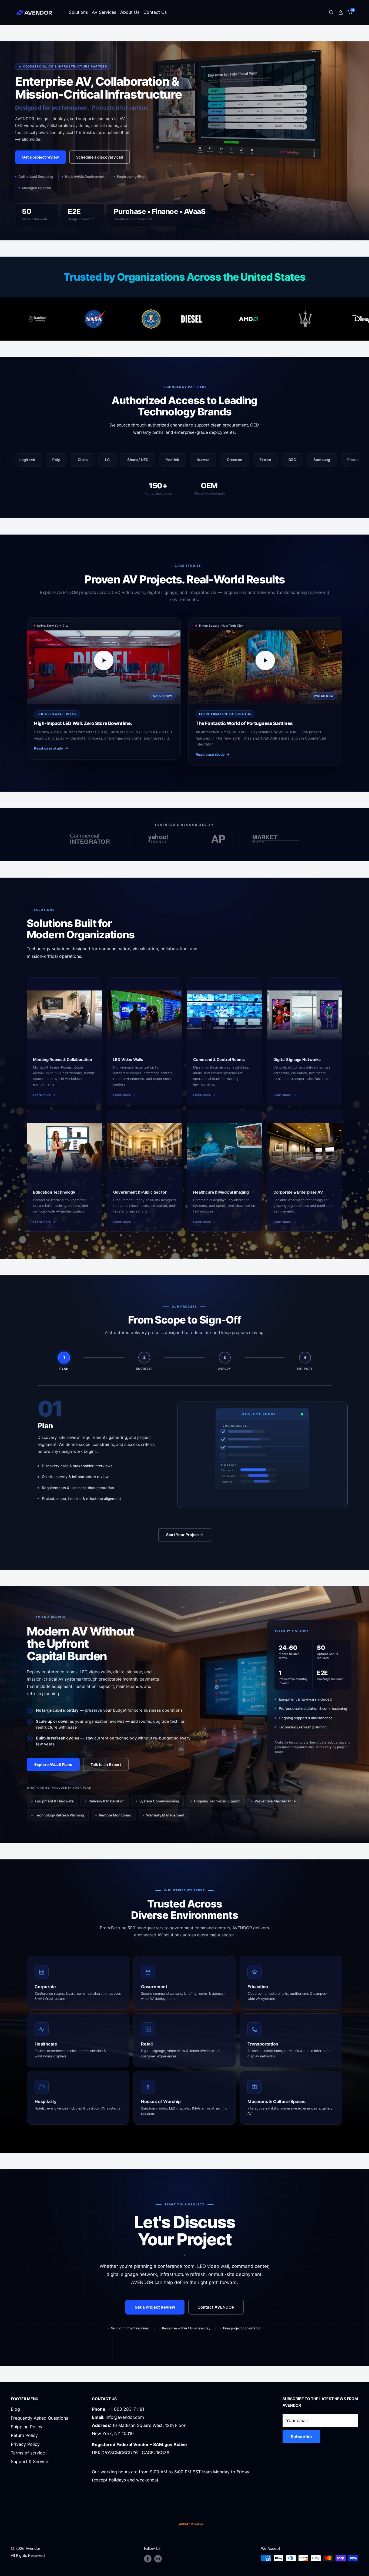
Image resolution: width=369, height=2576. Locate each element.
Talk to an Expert (106, 1764)
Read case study (49, 748)
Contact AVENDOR (216, 2307)
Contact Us (155, 12)
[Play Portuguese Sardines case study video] (265, 660)
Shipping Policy (27, 2427)
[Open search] (331, 13)
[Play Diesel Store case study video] (104, 660)
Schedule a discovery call (100, 157)
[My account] (341, 12)
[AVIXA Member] (191, 2524)
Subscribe (301, 2437)
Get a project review (41, 157)
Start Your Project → (185, 1535)
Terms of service (28, 2453)
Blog (15, 2409)
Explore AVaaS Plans (53, 1764)
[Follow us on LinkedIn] (158, 2559)
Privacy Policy (25, 2444)
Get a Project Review (155, 2307)
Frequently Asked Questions (39, 2418)
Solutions (78, 12)
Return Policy (24, 2435)
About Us (130, 12)
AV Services (104, 12)
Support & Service (29, 2461)
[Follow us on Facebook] (148, 2559)
